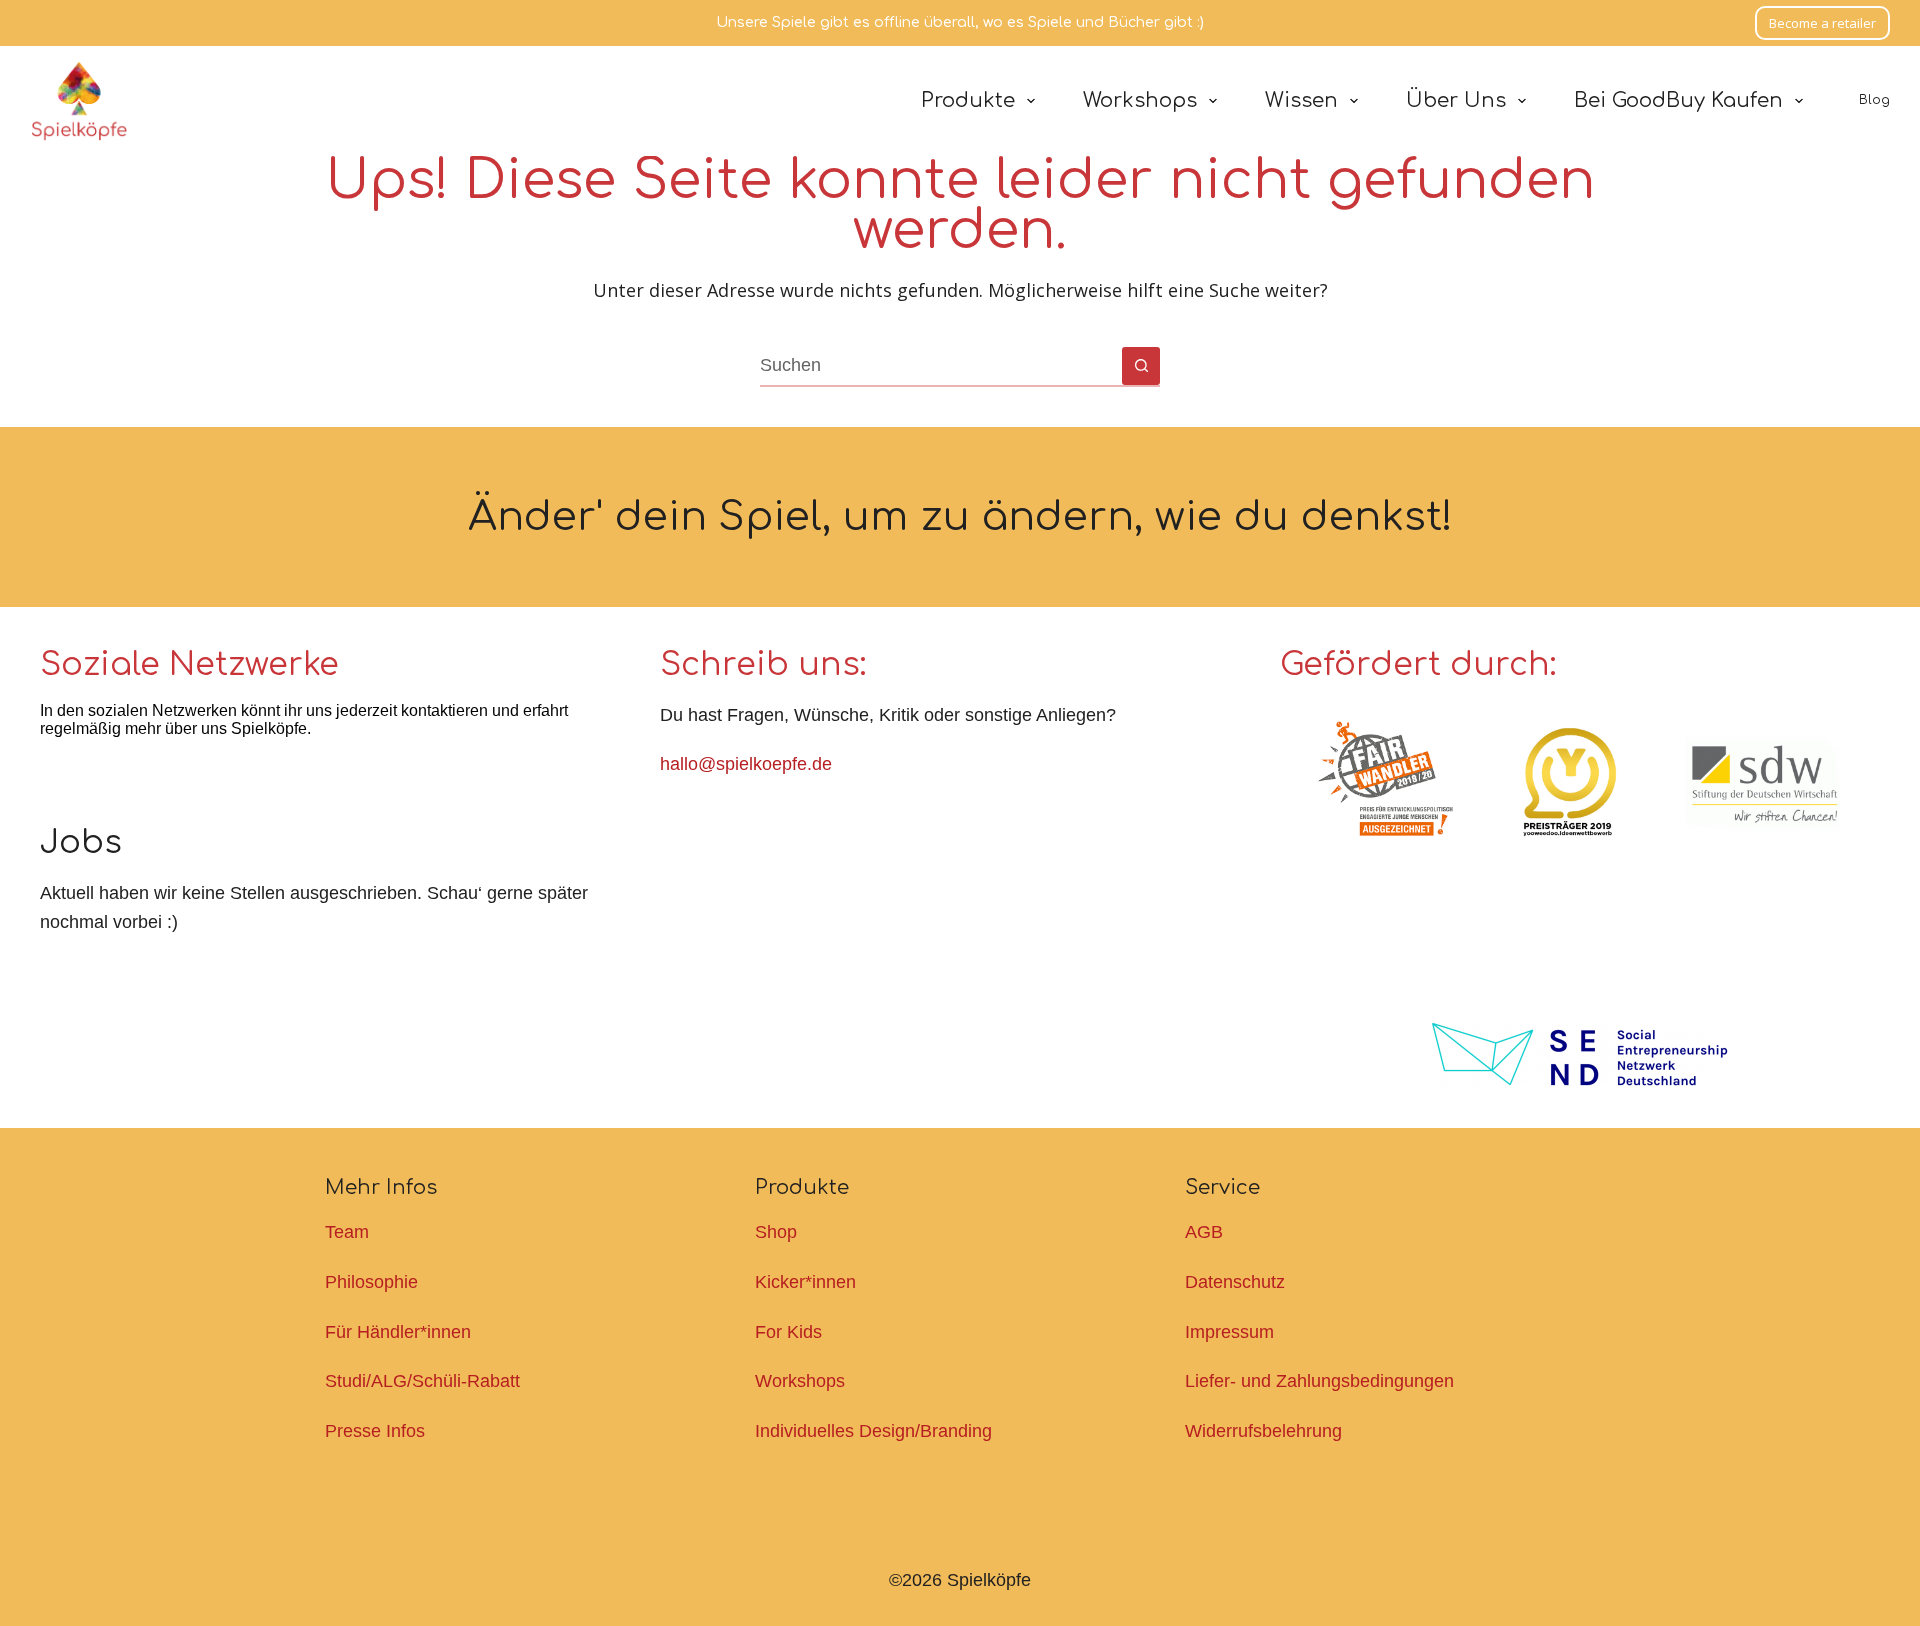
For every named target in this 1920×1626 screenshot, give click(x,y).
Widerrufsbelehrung (1263, 1431)
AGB (1204, 1232)
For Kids (788, 1332)
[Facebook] (65, 782)
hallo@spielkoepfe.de (746, 764)
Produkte (968, 100)
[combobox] (941, 366)
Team (347, 1232)
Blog (1874, 100)
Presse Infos (375, 1431)
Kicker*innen (805, 1282)
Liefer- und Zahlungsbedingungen (1319, 1381)
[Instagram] (120, 782)
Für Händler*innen (398, 1332)
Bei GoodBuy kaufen (1678, 100)
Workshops (1140, 100)
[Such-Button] (1141, 366)
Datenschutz (1235, 1282)
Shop (776, 1232)
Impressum (1229, 1332)
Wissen (1301, 100)
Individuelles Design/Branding (873, 1431)
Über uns (1456, 100)
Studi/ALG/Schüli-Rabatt (422, 1381)
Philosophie (371, 1282)
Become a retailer (1822, 23)
